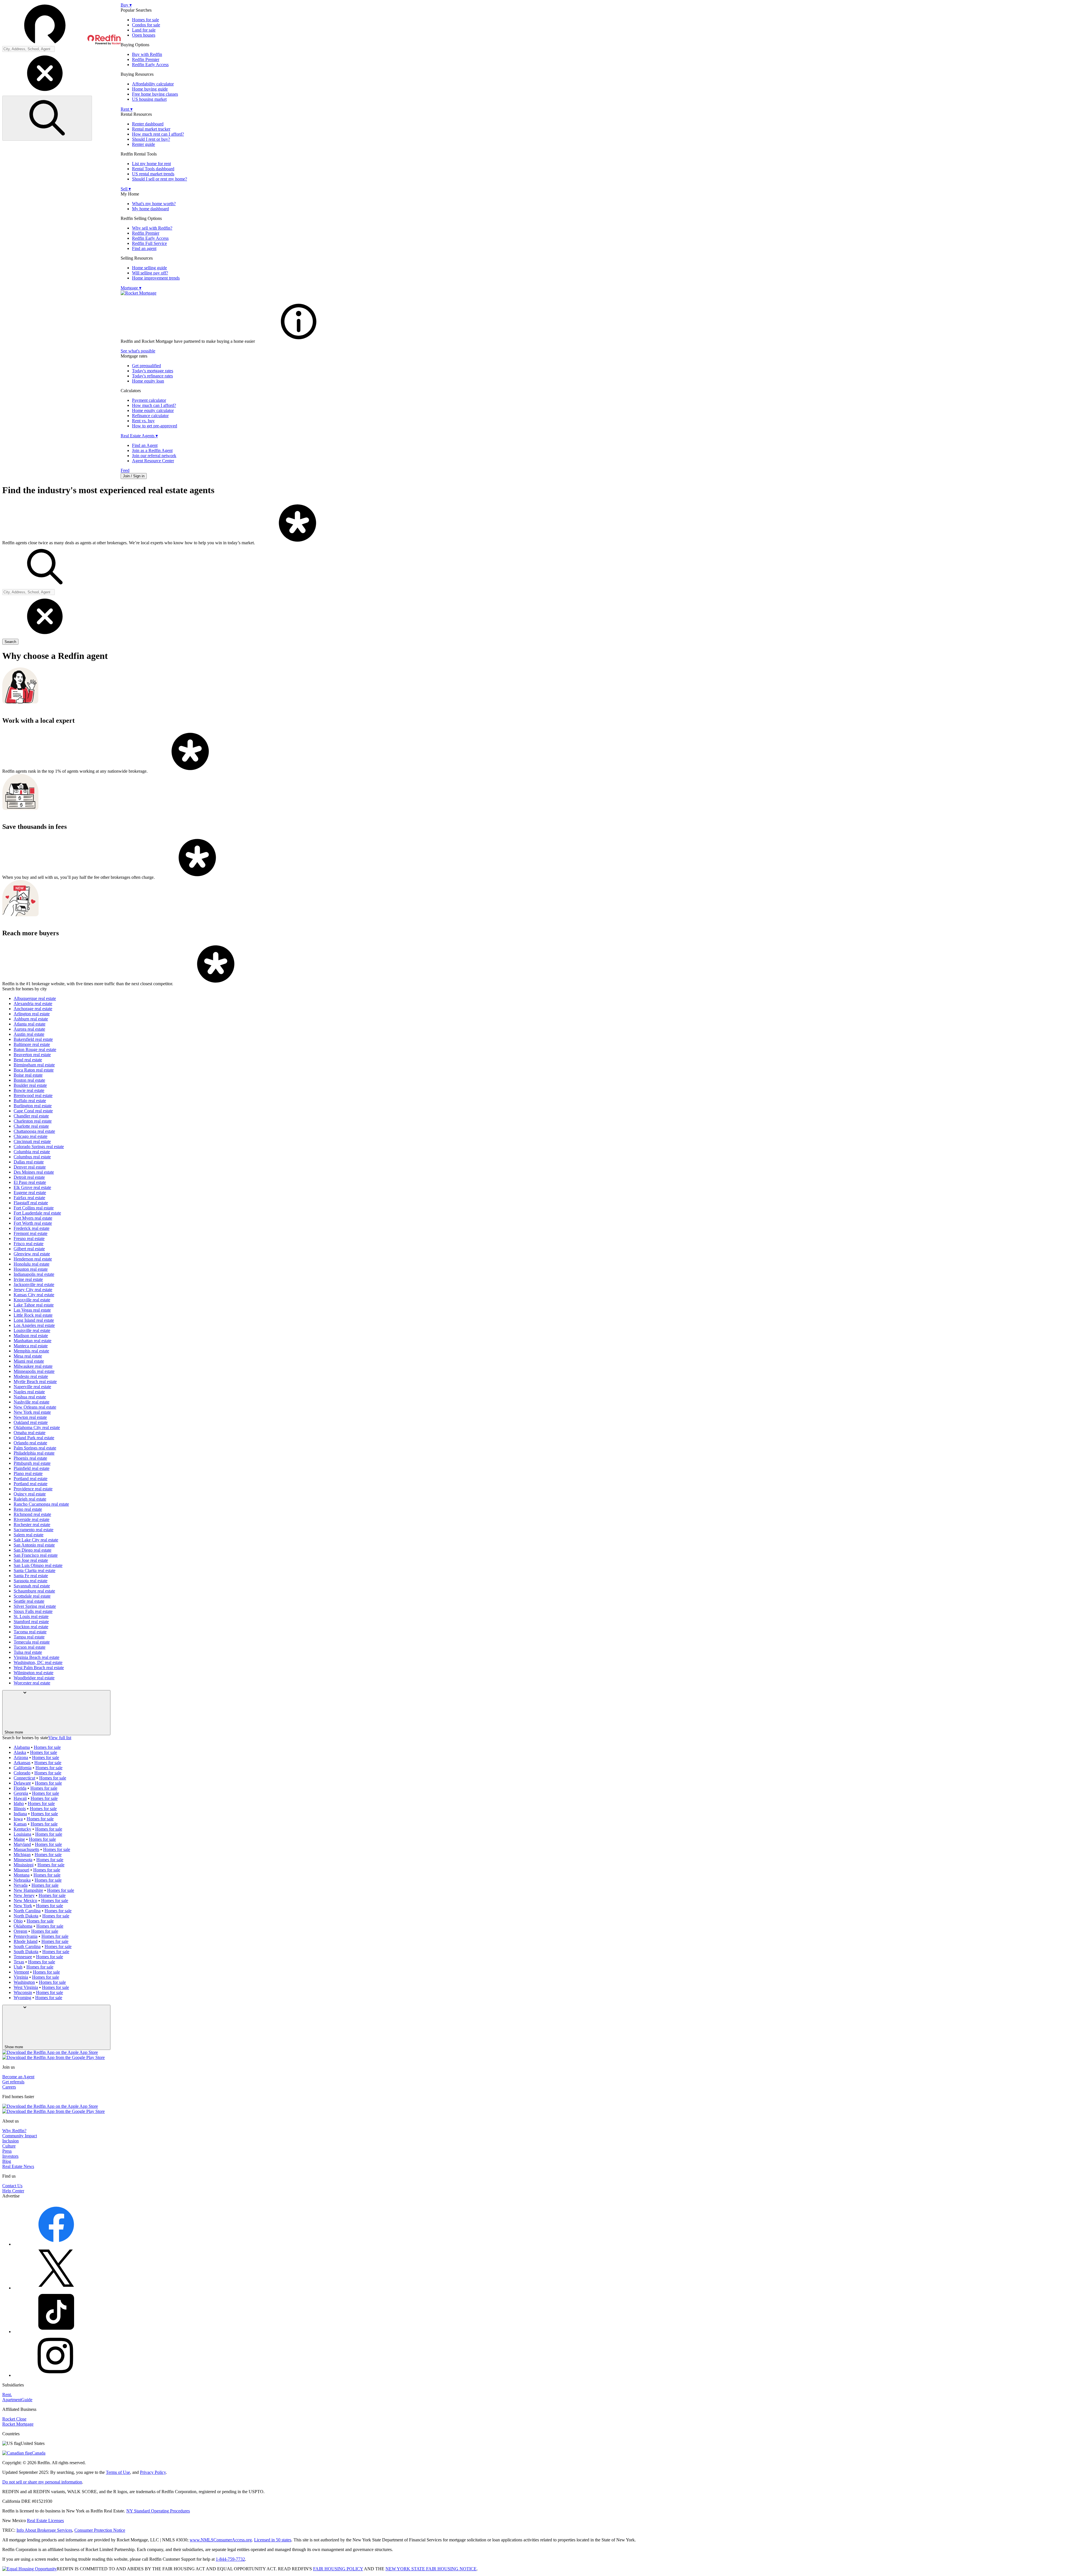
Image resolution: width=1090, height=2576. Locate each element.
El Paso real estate (30, 1182)
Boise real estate (28, 1075)
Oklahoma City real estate (37, 1427)
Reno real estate (28, 1509)
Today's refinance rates (152, 376)
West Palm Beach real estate (39, 1668)
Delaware (22, 1783)
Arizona (21, 1757)
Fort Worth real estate (33, 1223)
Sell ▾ (126, 189)
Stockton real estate (31, 1627)
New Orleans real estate (35, 1407)
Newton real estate (30, 1417)
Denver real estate (30, 1167)
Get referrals (13, 2082)
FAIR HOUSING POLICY (338, 2569)
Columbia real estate (32, 1152)
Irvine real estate (28, 1279)
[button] (61, 24)
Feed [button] (125, 470)
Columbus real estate (32, 1157)
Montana (22, 1875)
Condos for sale (146, 25)
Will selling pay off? (150, 273)
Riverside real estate (32, 1519)
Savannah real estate (32, 1586)
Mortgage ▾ (131, 288)
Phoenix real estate (30, 1458)
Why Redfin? (14, 2131)
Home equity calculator (153, 410)
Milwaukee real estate (33, 1366)
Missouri (21, 1870)
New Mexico (25, 1901)
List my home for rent (151, 164)
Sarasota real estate (31, 1581)
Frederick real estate (32, 1228)
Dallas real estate (29, 1162)
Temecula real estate (32, 1642)
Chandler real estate (31, 1116)
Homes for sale (145, 20)
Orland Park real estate (34, 1438)
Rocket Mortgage (18, 2424)
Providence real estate (33, 1489)
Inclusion (11, 2141)
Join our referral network (154, 456)
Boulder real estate (30, 1085)
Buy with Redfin (147, 54)
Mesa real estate (28, 1356)
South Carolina (27, 1946)
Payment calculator (149, 400)
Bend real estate (28, 1060)
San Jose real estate (31, 1560)
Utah (18, 1967)
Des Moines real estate (34, 1172)
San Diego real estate (33, 1550)
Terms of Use (118, 2472)
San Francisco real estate (36, 1555)
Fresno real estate (29, 1238)
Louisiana (22, 1834)
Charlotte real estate (31, 1126)
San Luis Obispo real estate (38, 1565)
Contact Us (12, 2186)
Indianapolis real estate (34, 1274)
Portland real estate (31, 1479)
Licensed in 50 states (273, 2540)
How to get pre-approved (155, 426)
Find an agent (144, 248)
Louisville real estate (32, 1330)
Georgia (21, 1793)
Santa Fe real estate (31, 1576)
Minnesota (23, 1860)
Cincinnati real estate (32, 1141)
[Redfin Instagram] (56, 2375)
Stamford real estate (31, 1622)
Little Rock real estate (33, 1315)
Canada (39, 2453)
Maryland (22, 1844)
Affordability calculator (153, 84)
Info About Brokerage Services (44, 2530)
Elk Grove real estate (32, 1187)
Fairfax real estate (29, 1198)
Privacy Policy (153, 2472)
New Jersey (24, 1895)
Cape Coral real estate (33, 1111)
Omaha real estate (30, 1433)
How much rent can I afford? (158, 134)
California (23, 1768)
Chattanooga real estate (34, 1131)
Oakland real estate (31, 1422)
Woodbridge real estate (34, 1678)
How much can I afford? (154, 405)
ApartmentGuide (17, 2400)
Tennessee (23, 1957)
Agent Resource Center (153, 461)
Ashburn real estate (31, 1019)
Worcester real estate (32, 1683)
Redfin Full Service (149, 243)
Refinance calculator (150, 416)
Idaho (19, 1803)
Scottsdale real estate (32, 1596)
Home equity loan (148, 381)
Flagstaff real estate (31, 1203)
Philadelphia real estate (34, 1453)
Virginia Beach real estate (36, 1657)
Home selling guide (149, 268)
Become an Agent (18, 2077)
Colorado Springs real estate (39, 1147)
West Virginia (26, 1987)
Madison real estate (31, 1336)
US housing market (149, 99)
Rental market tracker (151, 129)
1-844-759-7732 (230, 2559)
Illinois (20, 1809)
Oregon (20, 1931)
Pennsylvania (26, 1936)
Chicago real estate (31, 1136)
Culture (9, 2146)
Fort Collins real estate (34, 1208)
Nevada (21, 1885)
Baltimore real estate (32, 1044)
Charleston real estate (33, 1121)
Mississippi (24, 1865)
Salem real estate (29, 1535)
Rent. (7, 2395)
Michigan (22, 1855)
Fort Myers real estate (33, 1218)
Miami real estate (29, 1361)
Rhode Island (26, 1941)
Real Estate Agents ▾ (139, 436)
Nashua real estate (30, 1397)
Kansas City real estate (34, 1295)
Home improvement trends (156, 278)
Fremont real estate (31, 1233)
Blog (7, 2161)
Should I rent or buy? (151, 139)
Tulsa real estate (28, 1652)
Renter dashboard (148, 124)
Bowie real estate (29, 1090)
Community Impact (20, 2136)
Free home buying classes (155, 94)
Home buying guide (150, 89)
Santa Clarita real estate (34, 1570)
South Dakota (26, 1952)
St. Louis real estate (31, 1616)
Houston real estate (31, 1269)
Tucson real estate (30, 1647)
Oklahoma (23, 1926)
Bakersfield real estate (33, 1039)
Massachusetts (26, 1849)
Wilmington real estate (33, 1673)
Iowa (18, 1819)
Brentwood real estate (33, 1095)
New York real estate (32, 1412)
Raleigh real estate (30, 1499)
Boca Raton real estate (34, 1070)
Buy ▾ (126, 5)
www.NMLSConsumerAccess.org (221, 2540)
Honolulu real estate (32, 1264)
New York (23, 1906)
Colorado (22, 1773)
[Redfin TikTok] (56, 2332)
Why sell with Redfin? (152, 228)
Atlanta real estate (30, 1024)
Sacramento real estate (33, 1530)
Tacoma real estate (30, 1632)
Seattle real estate (29, 1601)
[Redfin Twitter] (56, 2288)
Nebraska (22, 1880)
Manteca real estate (31, 1346)
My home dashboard (150, 209)
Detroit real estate (29, 1177)
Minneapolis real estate (34, 1371)
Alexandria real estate (33, 1004)
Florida (20, 1788)
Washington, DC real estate (38, 1662)
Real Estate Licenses (45, 2521)
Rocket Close (14, 2419)
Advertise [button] (11, 2196)
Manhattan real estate (33, 1341)
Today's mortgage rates (153, 371)
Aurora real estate (29, 1029)
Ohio (18, 1921)
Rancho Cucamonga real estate (41, 1504)
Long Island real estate (34, 1320)
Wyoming (22, 1998)
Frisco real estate (29, 1244)
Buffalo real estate (30, 1101)
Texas (19, 1962)
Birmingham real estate (34, 1065)
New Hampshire (28, 1890)
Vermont (21, 1972)
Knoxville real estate (32, 1300)
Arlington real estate (32, 1014)
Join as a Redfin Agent (152, 450)
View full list (60, 1738)
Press (7, 2151)
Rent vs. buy (143, 421)
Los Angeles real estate (34, 1325)
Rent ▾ (127, 109)
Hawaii (20, 1798)
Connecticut (24, 1778)
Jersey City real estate (33, 1290)
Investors (10, 2156)
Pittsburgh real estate (32, 1463)
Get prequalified (146, 366)
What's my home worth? (154, 204)
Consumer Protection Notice (100, 2530)
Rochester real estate (32, 1525)
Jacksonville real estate (34, 1284)
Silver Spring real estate (35, 1606)
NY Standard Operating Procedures (158, 2511)
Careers (9, 2087)
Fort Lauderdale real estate (37, 1213)
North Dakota (26, 1916)
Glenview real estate (32, 1254)
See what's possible (138, 351)
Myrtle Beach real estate (35, 1381)
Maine (19, 1839)
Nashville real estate (32, 1402)
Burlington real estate (33, 1106)
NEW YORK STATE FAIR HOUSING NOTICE (431, 2569)
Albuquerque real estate (35, 998)
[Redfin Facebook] (56, 2244)
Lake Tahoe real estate (34, 1305)
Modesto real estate (31, 1376)
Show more (14, 1732)
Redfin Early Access (150, 65)
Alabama (22, 1747)
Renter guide (143, 144)
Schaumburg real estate (34, 1591)
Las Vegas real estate (32, 1310)
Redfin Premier (146, 59)
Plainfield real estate (32, 1468)
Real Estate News (18, 2166)
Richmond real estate (32, 1514)
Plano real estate (28, 1473)
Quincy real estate (30, 1494)
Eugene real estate (30, 1193)
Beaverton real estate (32, 1055)
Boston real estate (29, 1080)
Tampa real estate (29, 1637)
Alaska (20, 1752)
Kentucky (22, 1829)
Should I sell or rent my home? (160, 179)
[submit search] (47, 118)
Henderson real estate (33, 1259)
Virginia (21, 1977)
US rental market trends (153, 174)
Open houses (144, 35)
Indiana (20, 1814)
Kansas (20, 1824)
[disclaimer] (297, 543)
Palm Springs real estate (35, 1448)
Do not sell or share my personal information (42, 2482)
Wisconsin (23, 1992)
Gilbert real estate (29, 1249)
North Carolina (27, 1911)
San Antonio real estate (34, 1545)
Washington (24, 1982)
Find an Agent (145, 445)
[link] (299, 341)
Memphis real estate (31, 1351)
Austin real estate (29, 1034)
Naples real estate (29, 1392)
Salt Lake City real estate (36, 1540)
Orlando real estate (30, 1443)
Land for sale (144, 30)
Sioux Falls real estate (33, 1611)
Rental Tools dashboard (153, 169)
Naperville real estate (32, 1387)
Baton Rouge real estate (35, 1049)
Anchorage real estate (33, 1009)
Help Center (13, 2191)
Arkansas (22, 1763)
